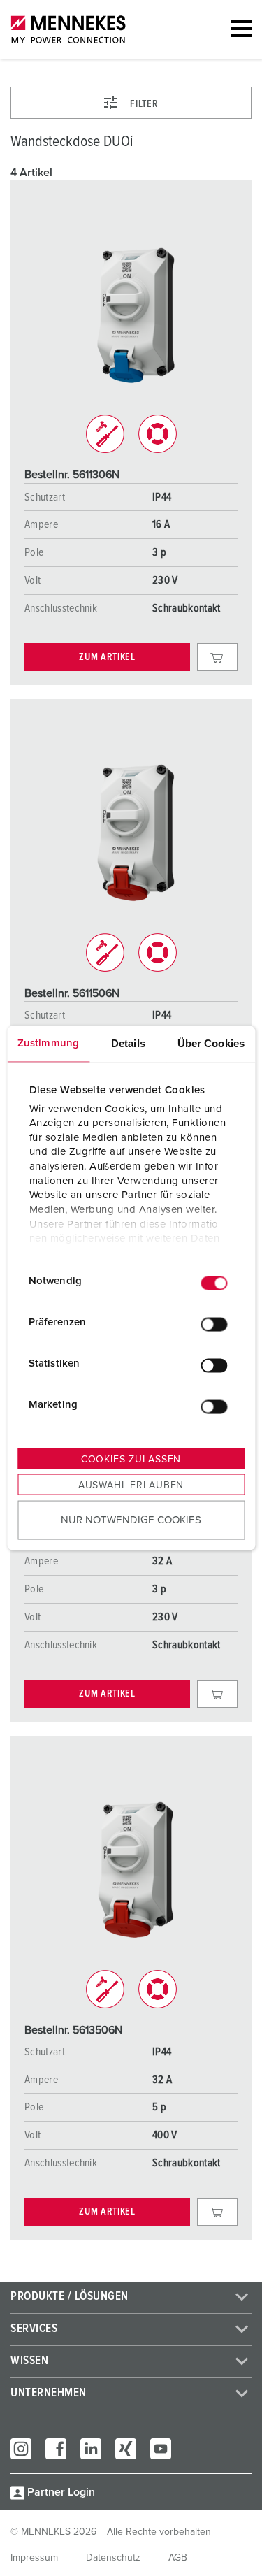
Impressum (34, 2558)
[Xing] (126, 2449)
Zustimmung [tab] (48, 1043)
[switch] (214, 1324)
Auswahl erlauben (131, 1485)
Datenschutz (113, 2558)
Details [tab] (128, 1043)
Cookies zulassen (131, 1460)
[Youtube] (161, 2449)
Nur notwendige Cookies (131, 1519)
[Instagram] (21, 2449)
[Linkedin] (91, 2449)
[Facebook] (56, 2449)
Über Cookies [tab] (211, 1043)
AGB (178, 2558)
